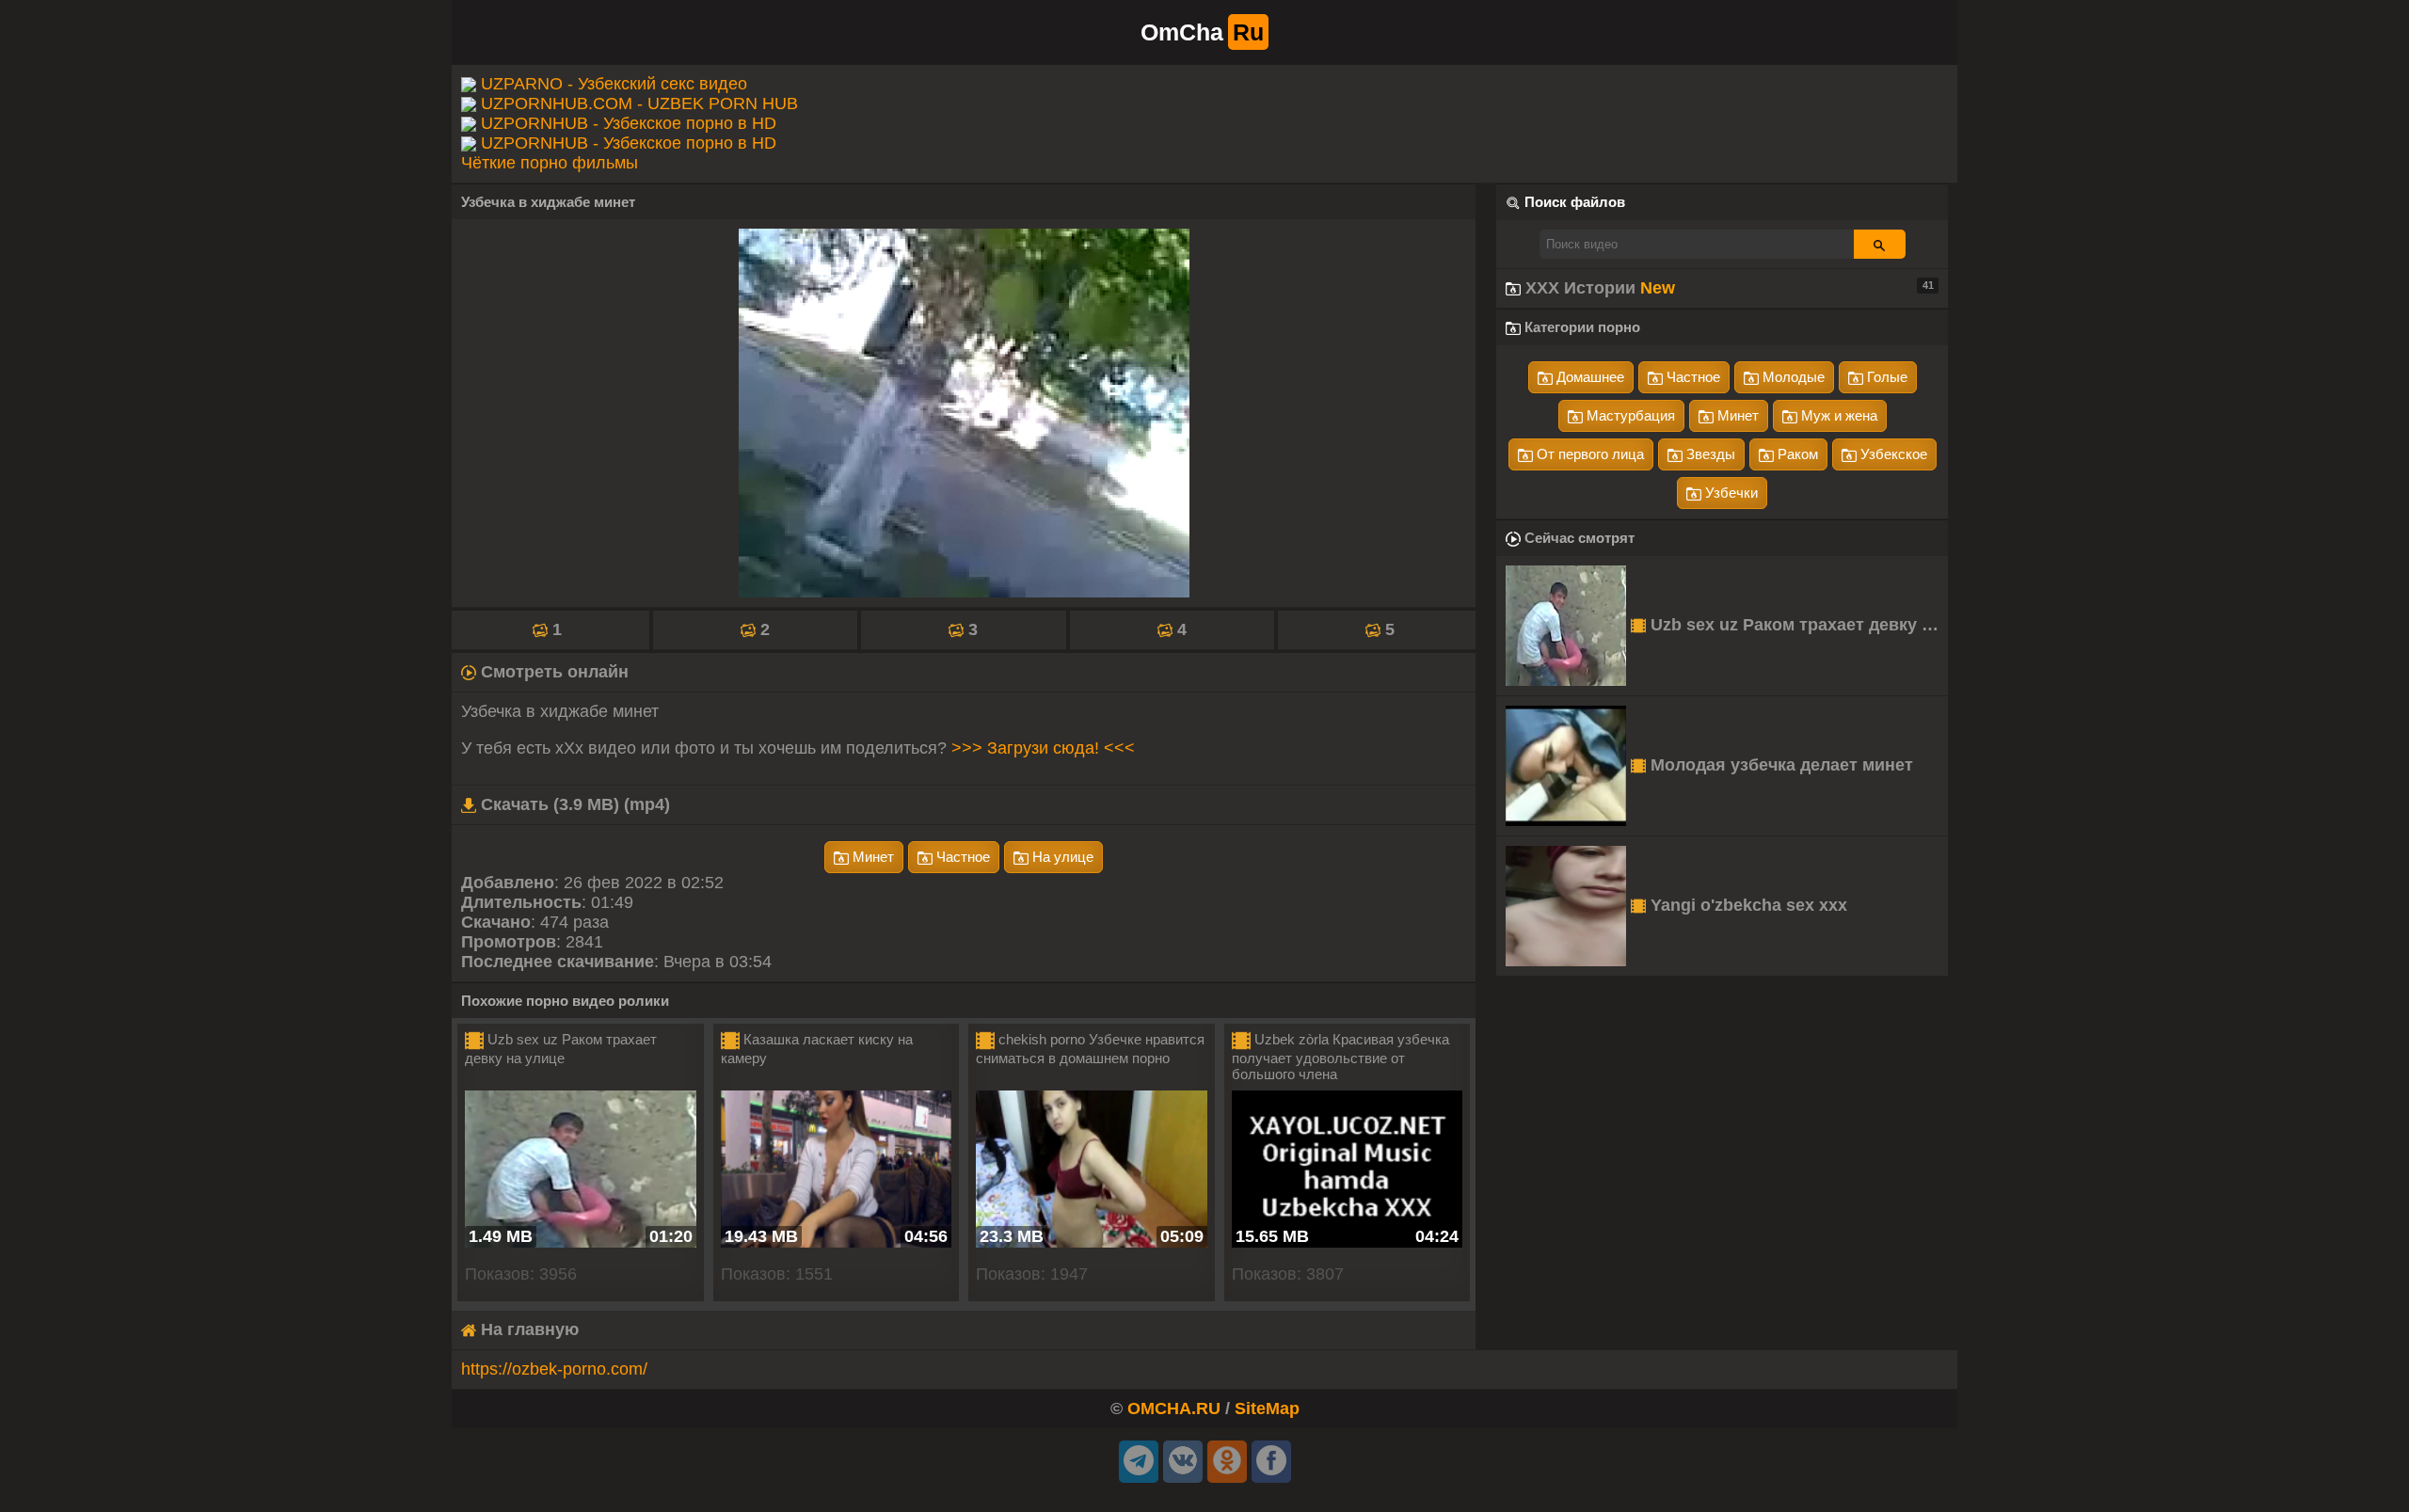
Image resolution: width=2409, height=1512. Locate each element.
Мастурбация (1629, 415)
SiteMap (1267, 1409)
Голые (1885, 377)
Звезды (1709, 454)
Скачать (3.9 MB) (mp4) (573, 804)
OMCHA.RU (1174, 1409)
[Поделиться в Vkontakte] (1183, 1462)
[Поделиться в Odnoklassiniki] (1227, 1462)
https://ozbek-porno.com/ (554, 1369)
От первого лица (1588, 454)
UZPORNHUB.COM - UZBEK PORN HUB (639, 103)
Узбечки (1730, 493)
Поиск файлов (1575, 202)
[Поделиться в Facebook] (1271, 1462)
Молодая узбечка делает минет (1779, 765)
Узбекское (1892, 454)
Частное (961, 857)
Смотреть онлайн (552, 672)
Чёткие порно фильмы (550, 163)
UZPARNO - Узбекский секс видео (614, 84)
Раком (1796, 454)
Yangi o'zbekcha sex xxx (1747, 905)
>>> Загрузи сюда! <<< (1043, 748)
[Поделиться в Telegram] (1139, 1462)
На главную (527, 1329)
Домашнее (1588, 377)
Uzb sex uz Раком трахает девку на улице (1797, 625)
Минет (871, 857)
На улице (1061, 857)
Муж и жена (1837, 415)
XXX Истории (1727, 288)
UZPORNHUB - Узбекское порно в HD (629, 123)
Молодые (1792, 377)
